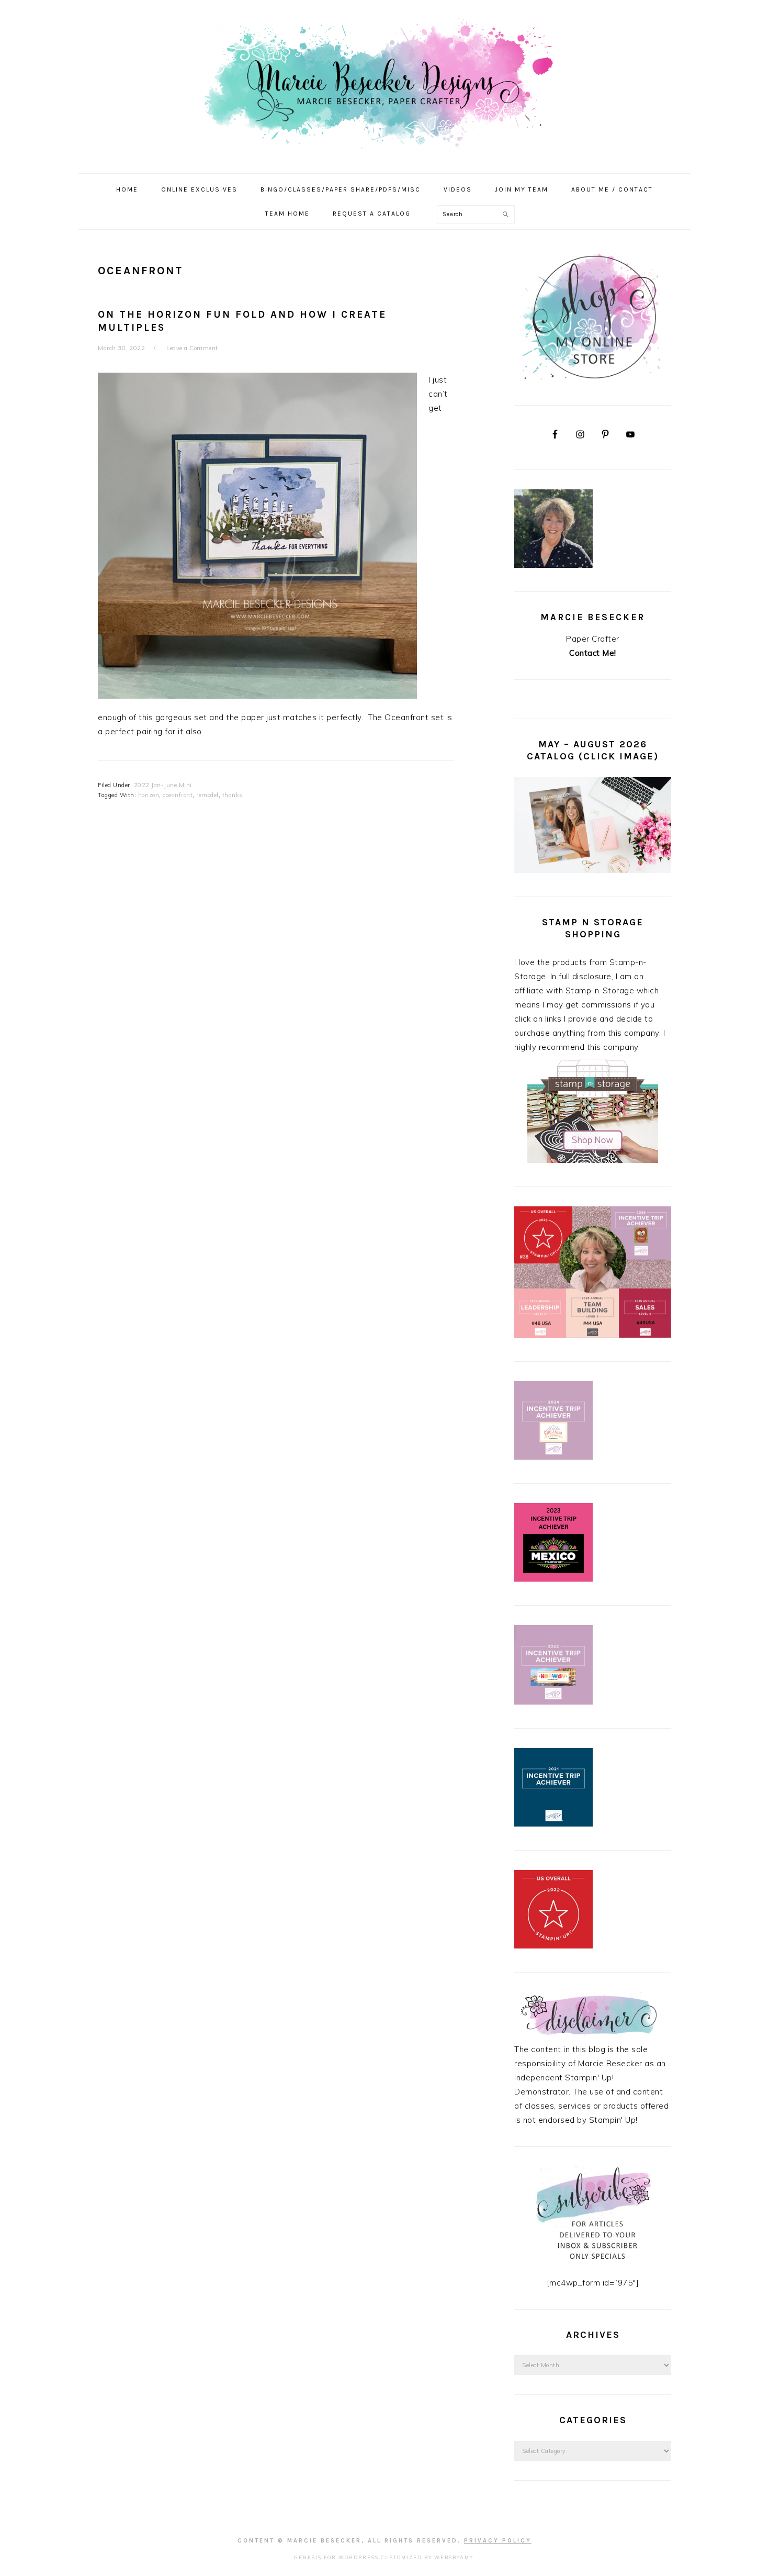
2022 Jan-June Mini (163, 785)
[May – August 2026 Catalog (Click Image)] (593, 870)
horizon (149, 795)
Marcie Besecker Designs (384, 83)
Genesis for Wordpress (336, 2557)
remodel (207, 795)
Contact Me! (593, 653)
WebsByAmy (454, 2557)
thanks (233, 795)
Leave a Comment (192, 348)
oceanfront (178, 795)
